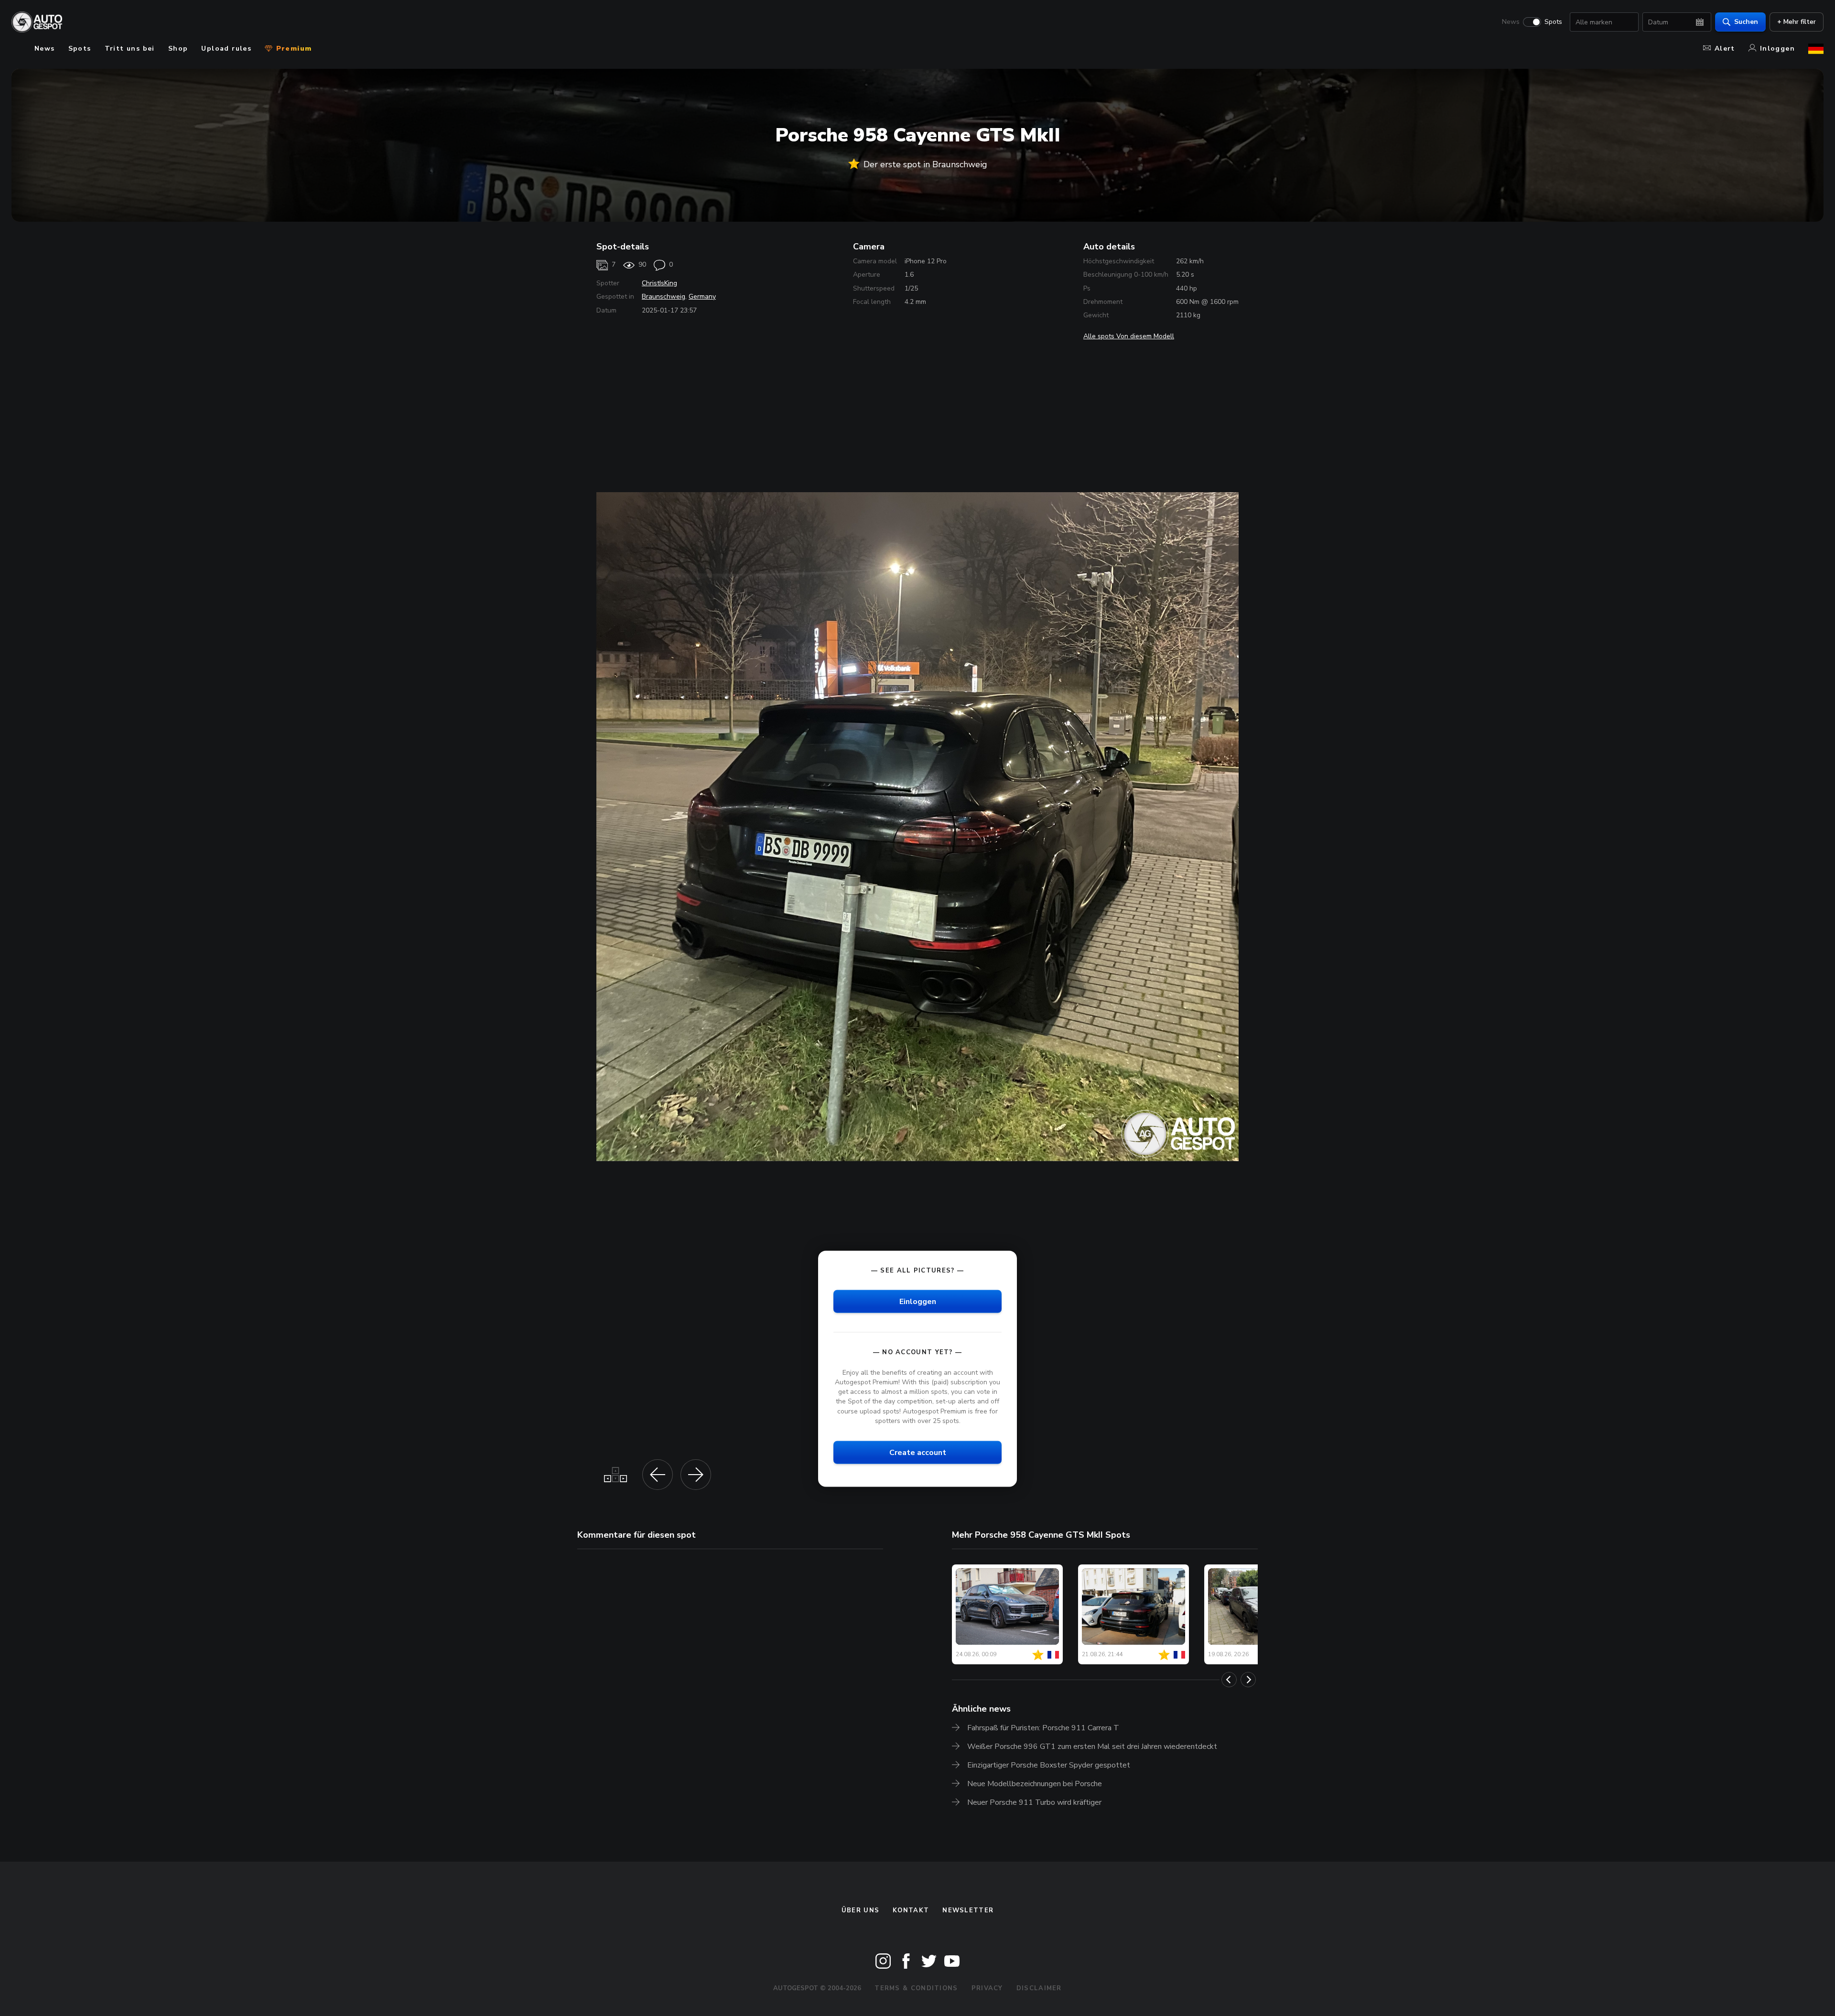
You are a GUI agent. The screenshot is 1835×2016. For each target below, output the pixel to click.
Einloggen (918, 1301)
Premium (292, 49)
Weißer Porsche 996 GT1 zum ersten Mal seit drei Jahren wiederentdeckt (1092, 1746)
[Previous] (1229, 1680)
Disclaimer (1039, 1988)
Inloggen (1777, 49)
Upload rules (226, 49)
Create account (918, 1452)
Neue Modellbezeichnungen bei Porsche (1035, 1784)
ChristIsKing (659, 283)
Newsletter (968, 1910)
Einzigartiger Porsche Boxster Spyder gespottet (1049, 1765)
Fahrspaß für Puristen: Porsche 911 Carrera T (1043, 1728)
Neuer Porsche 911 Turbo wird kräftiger (1034, 1802)
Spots (1553, 22)
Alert (1725, 49)
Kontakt (911, 1910)
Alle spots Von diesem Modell (1129, 336)
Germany (702, 296)
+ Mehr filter (1797, 22)
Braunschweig (664, 296)
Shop (178, 49)
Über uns (860, 1910)
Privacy (987, 1988)
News (1511, 22)
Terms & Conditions (916, 1988)
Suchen (1746, 22)
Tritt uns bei (130, 49)
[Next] (1248, 1680)
